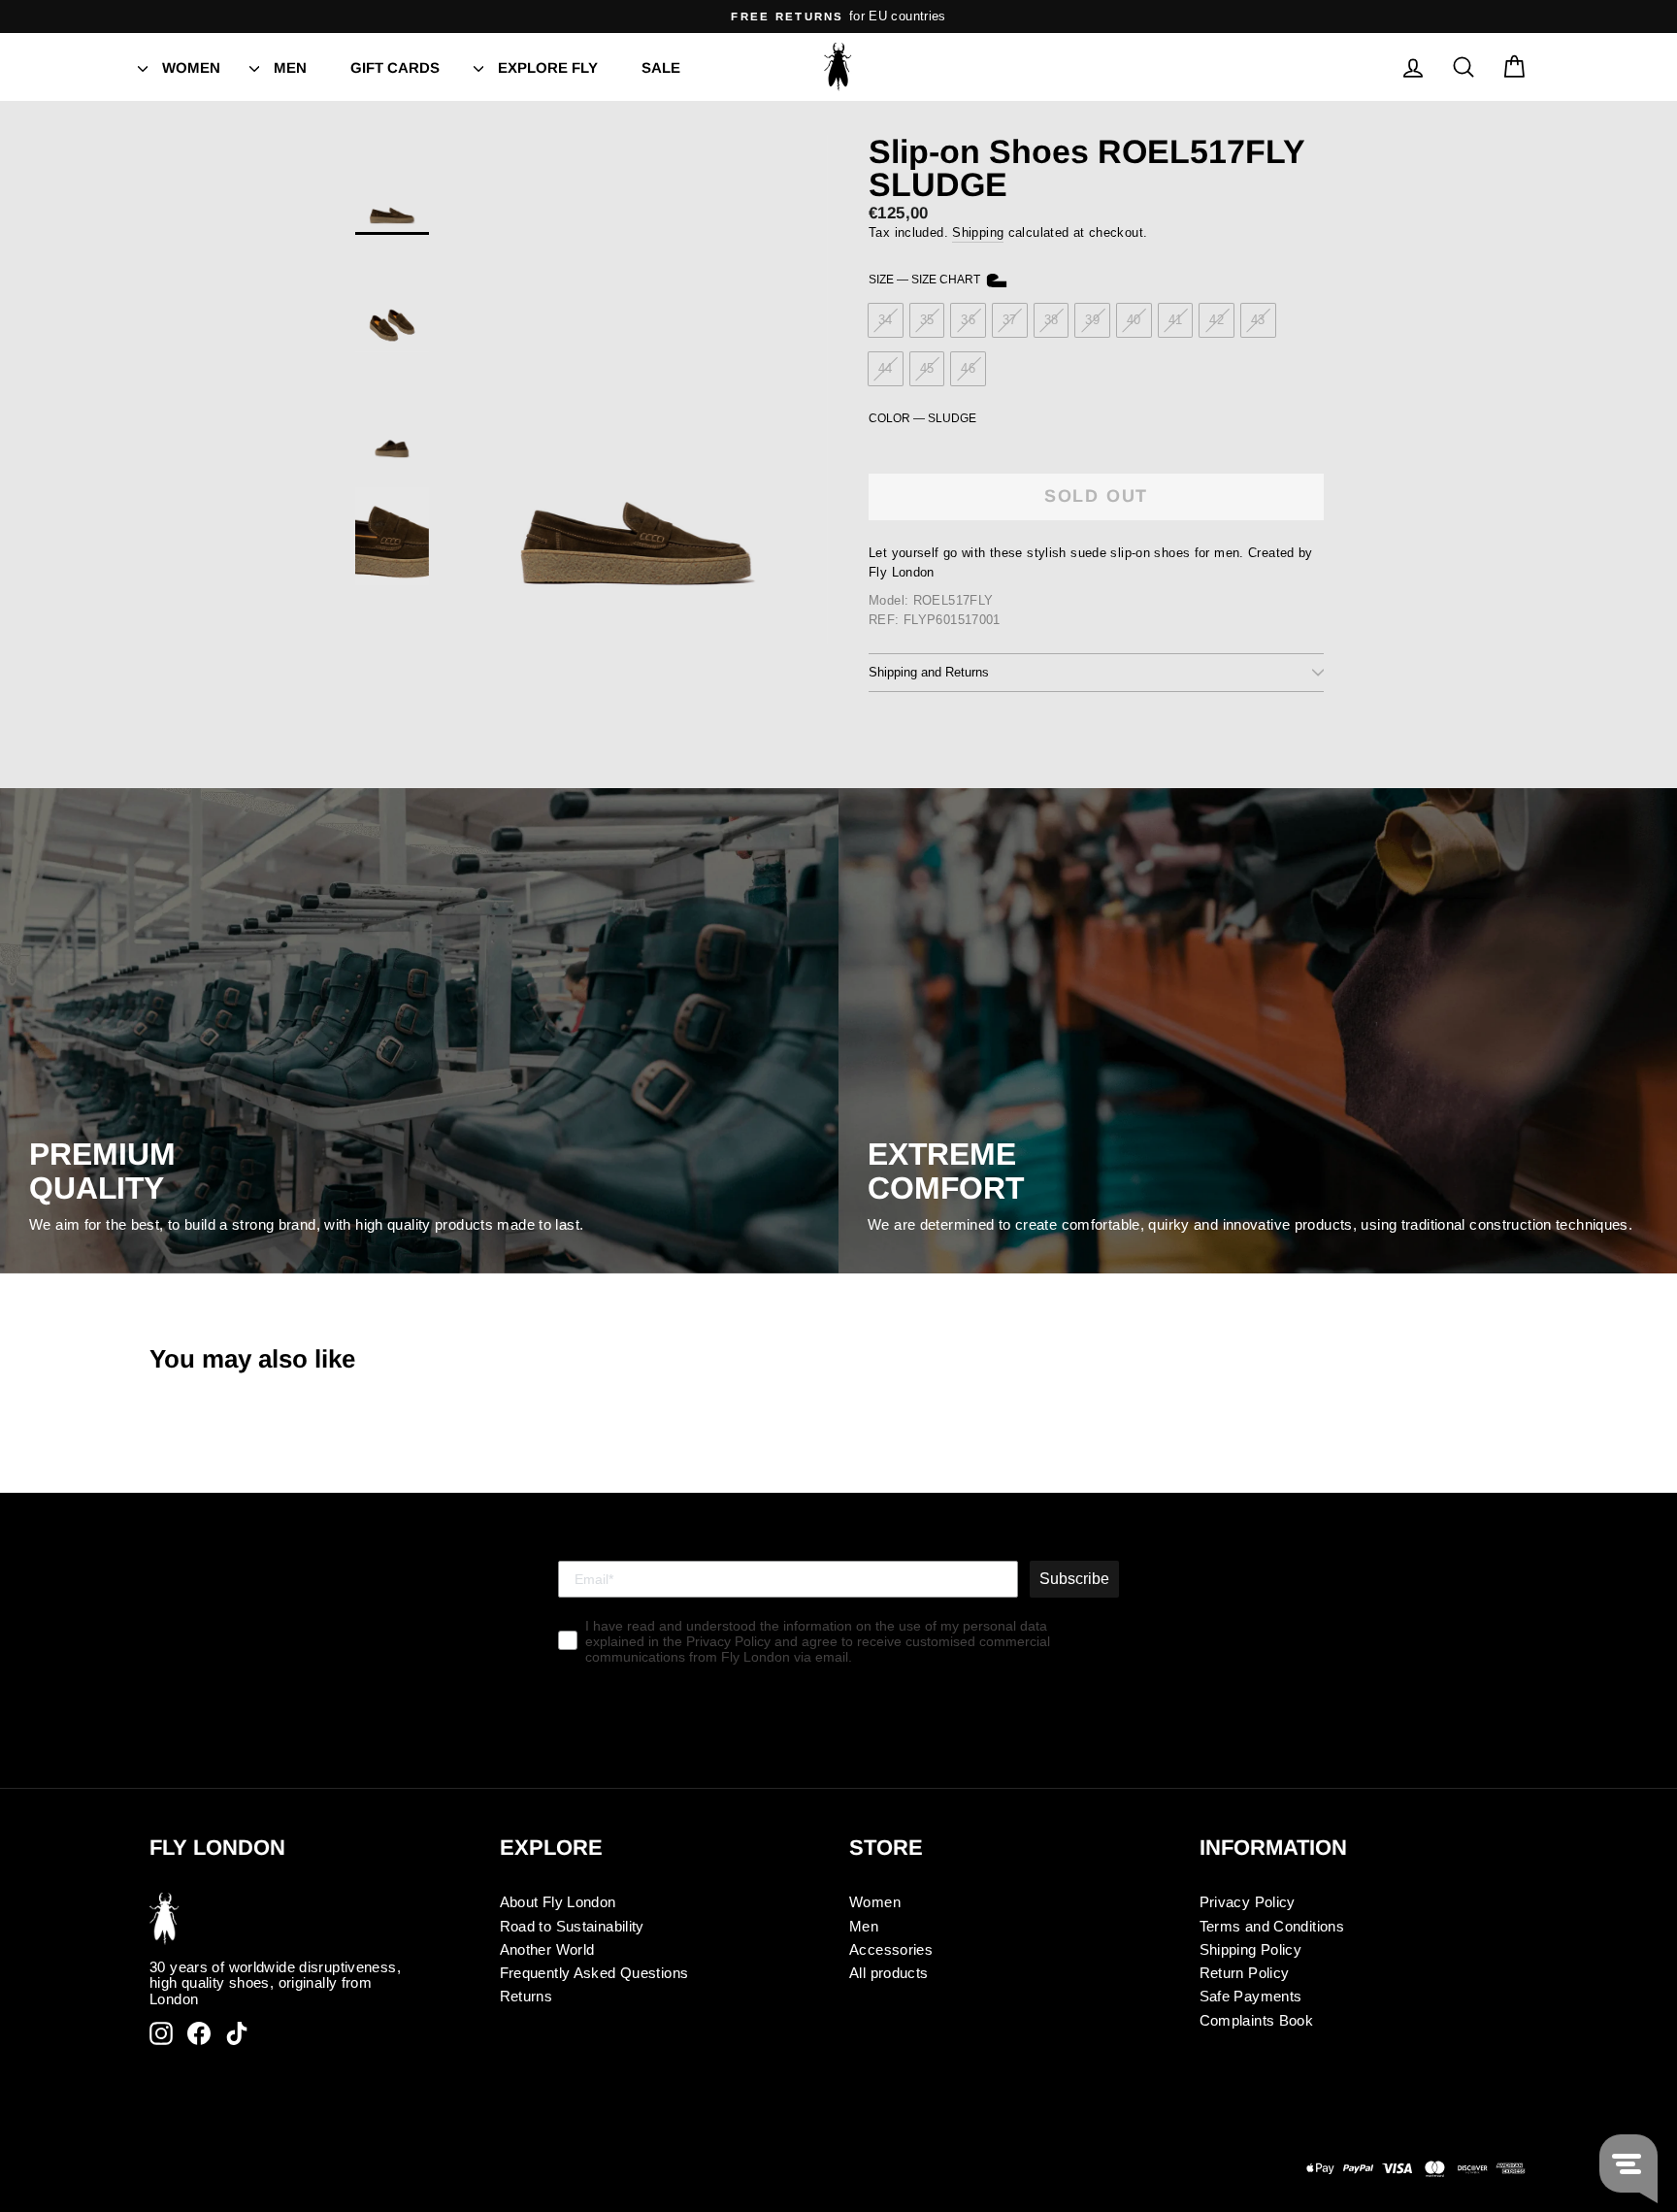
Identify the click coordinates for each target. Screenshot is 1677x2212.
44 (886, 368)
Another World (547, 1949)
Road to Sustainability (572, 1926)
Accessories (891, 1949)
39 (1092, 320)
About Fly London (558, 1902)
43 (1258, 320)
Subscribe (1074, 1579)
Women (191, 67)
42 (1217, 320)
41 (1176, 320)
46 (968, 368)
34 (886, 320)
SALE (661, 67)
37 (1010, 320)
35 (927, 320)
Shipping (978, 232)
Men (290, 67)
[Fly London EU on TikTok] (237, 2033)
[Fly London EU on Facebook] (199, 2033)
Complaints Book (1257, 2020)
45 (927, 368)
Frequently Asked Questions (594, 1973)
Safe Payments (1251, 1996)
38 (1052, 320)
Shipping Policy (1251, 1949)
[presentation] (143, 67)
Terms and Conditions (1272, 1926)
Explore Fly (548, 67)
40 (1134, 320)
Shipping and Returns (929, 672)
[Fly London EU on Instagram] (161, 2033)
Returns (526, 1996)
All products (889, 1973)
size (926, 280)
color (922, 419)
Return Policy (1245, 1973)
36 (968, 320)
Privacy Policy (1248, 1902)
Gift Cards (395, 67)
